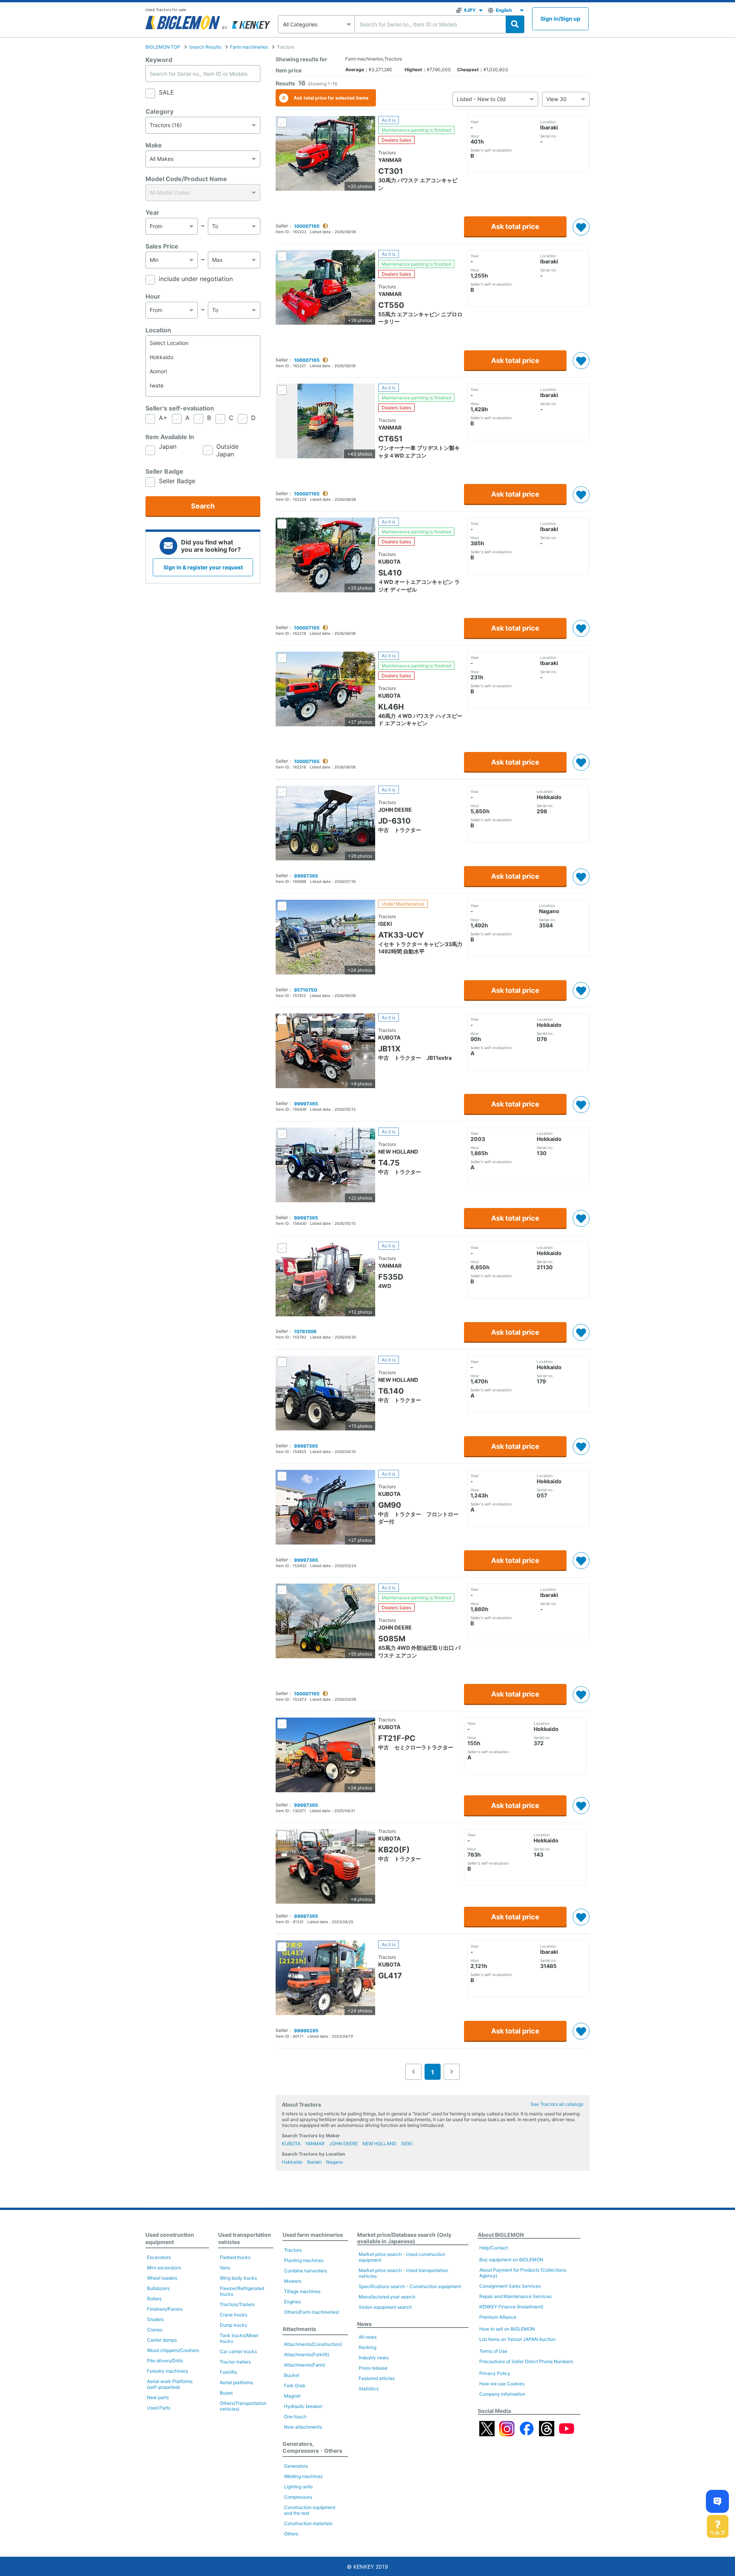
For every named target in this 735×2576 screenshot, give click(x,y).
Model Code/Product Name (186, 179)
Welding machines (303, 2476)
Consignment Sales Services (510, 2286)
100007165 (307, 226)
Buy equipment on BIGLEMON (511, 2260)
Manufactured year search (387, 2297)
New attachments (303, 2427)
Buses (226, 2393)
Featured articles (377, 2378)
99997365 (306, 876)
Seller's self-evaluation (180, 408)
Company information (502, 2394)
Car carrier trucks (238, 2351)
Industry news (374, 2358)
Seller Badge (164, 471)
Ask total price (515, 226)
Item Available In (170, 437)
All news (368, 2337)
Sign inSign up (560, 19)
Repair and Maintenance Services (515, 2296)
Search (203, 506)
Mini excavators (164, 2268)
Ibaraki (314, 2162)
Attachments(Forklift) (307, 2355)
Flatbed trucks (235, 2257)
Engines (292, 2302)
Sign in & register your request (203, 567)
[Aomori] (203, 371)
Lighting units (298, 2487)
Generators (296, 2466)
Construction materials (308, 2523)
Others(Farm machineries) (312, 2312)
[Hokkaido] (203, 357)
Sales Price (162, 246)
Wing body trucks (238, 2278)
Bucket (292, 2375)
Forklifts (228, 2372)
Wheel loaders (162, 2278)
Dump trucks (233, 2325)
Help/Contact (494, 2248)
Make (154, 145)
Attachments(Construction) (313, 2344)
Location (158, 330)
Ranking (367, 2347)
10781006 (305, 1331)
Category (159, 111)
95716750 (305, 990)
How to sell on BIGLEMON (507, 2329)
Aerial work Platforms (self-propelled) (170, 2384)
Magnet (292, 2396)
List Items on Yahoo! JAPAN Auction (517, 2339)
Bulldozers (158, 2288)
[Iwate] (203, 385)
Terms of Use (493, 2351)
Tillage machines (302, 2291)
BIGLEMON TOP (163, 47)
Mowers (293, 2281)
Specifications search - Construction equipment (410, 2286)
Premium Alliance (498, 2317)
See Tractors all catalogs (557, 2104)
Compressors (298, 2497)
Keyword (159, 60)
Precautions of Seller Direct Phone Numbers (526, 2361)
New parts (158, 2397)
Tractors (293, 2250)
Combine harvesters (305, 2271)
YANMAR (315, 2144)
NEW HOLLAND (380, 2144)
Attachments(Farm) (305, 2365)
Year (152, 212)
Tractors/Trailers (237, 2304)
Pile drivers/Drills (165, 2361)
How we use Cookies (502, 2384)
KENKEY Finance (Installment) (511, 2307)
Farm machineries (249, 47)
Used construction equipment (170, 2238)
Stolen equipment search (385, 2307)
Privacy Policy (495, 2373)
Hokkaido (292, 2162)
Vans (225, 2268)
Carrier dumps (162, 2340)
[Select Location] (203, 343)
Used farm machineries (313, 2235)
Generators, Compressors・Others (312, 2447)
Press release (373, 2368)
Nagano (335, 2162)
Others (291, 2534)
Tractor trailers (235, 2362)
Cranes (155, 2330)
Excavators (159, 2257)
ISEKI (407, 2144)
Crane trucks (234, 2315)
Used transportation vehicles (245, 2238)
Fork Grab (295, 2386)
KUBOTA (291, 2144)
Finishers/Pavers (165, 2309)
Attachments (299, 2329)
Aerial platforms (236, 2382)
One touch (295, 2417)
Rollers (154, 2299)
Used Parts (159, 2408)
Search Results (205, 47)
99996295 (306, 2031)
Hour (153, 296)
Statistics (369, 2389)
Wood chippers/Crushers (173, 2350)
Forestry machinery (168, 2371)
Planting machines (304, 2260)
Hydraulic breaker (303, 2406)
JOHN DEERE (344, 2144)
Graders (155, 2319)
